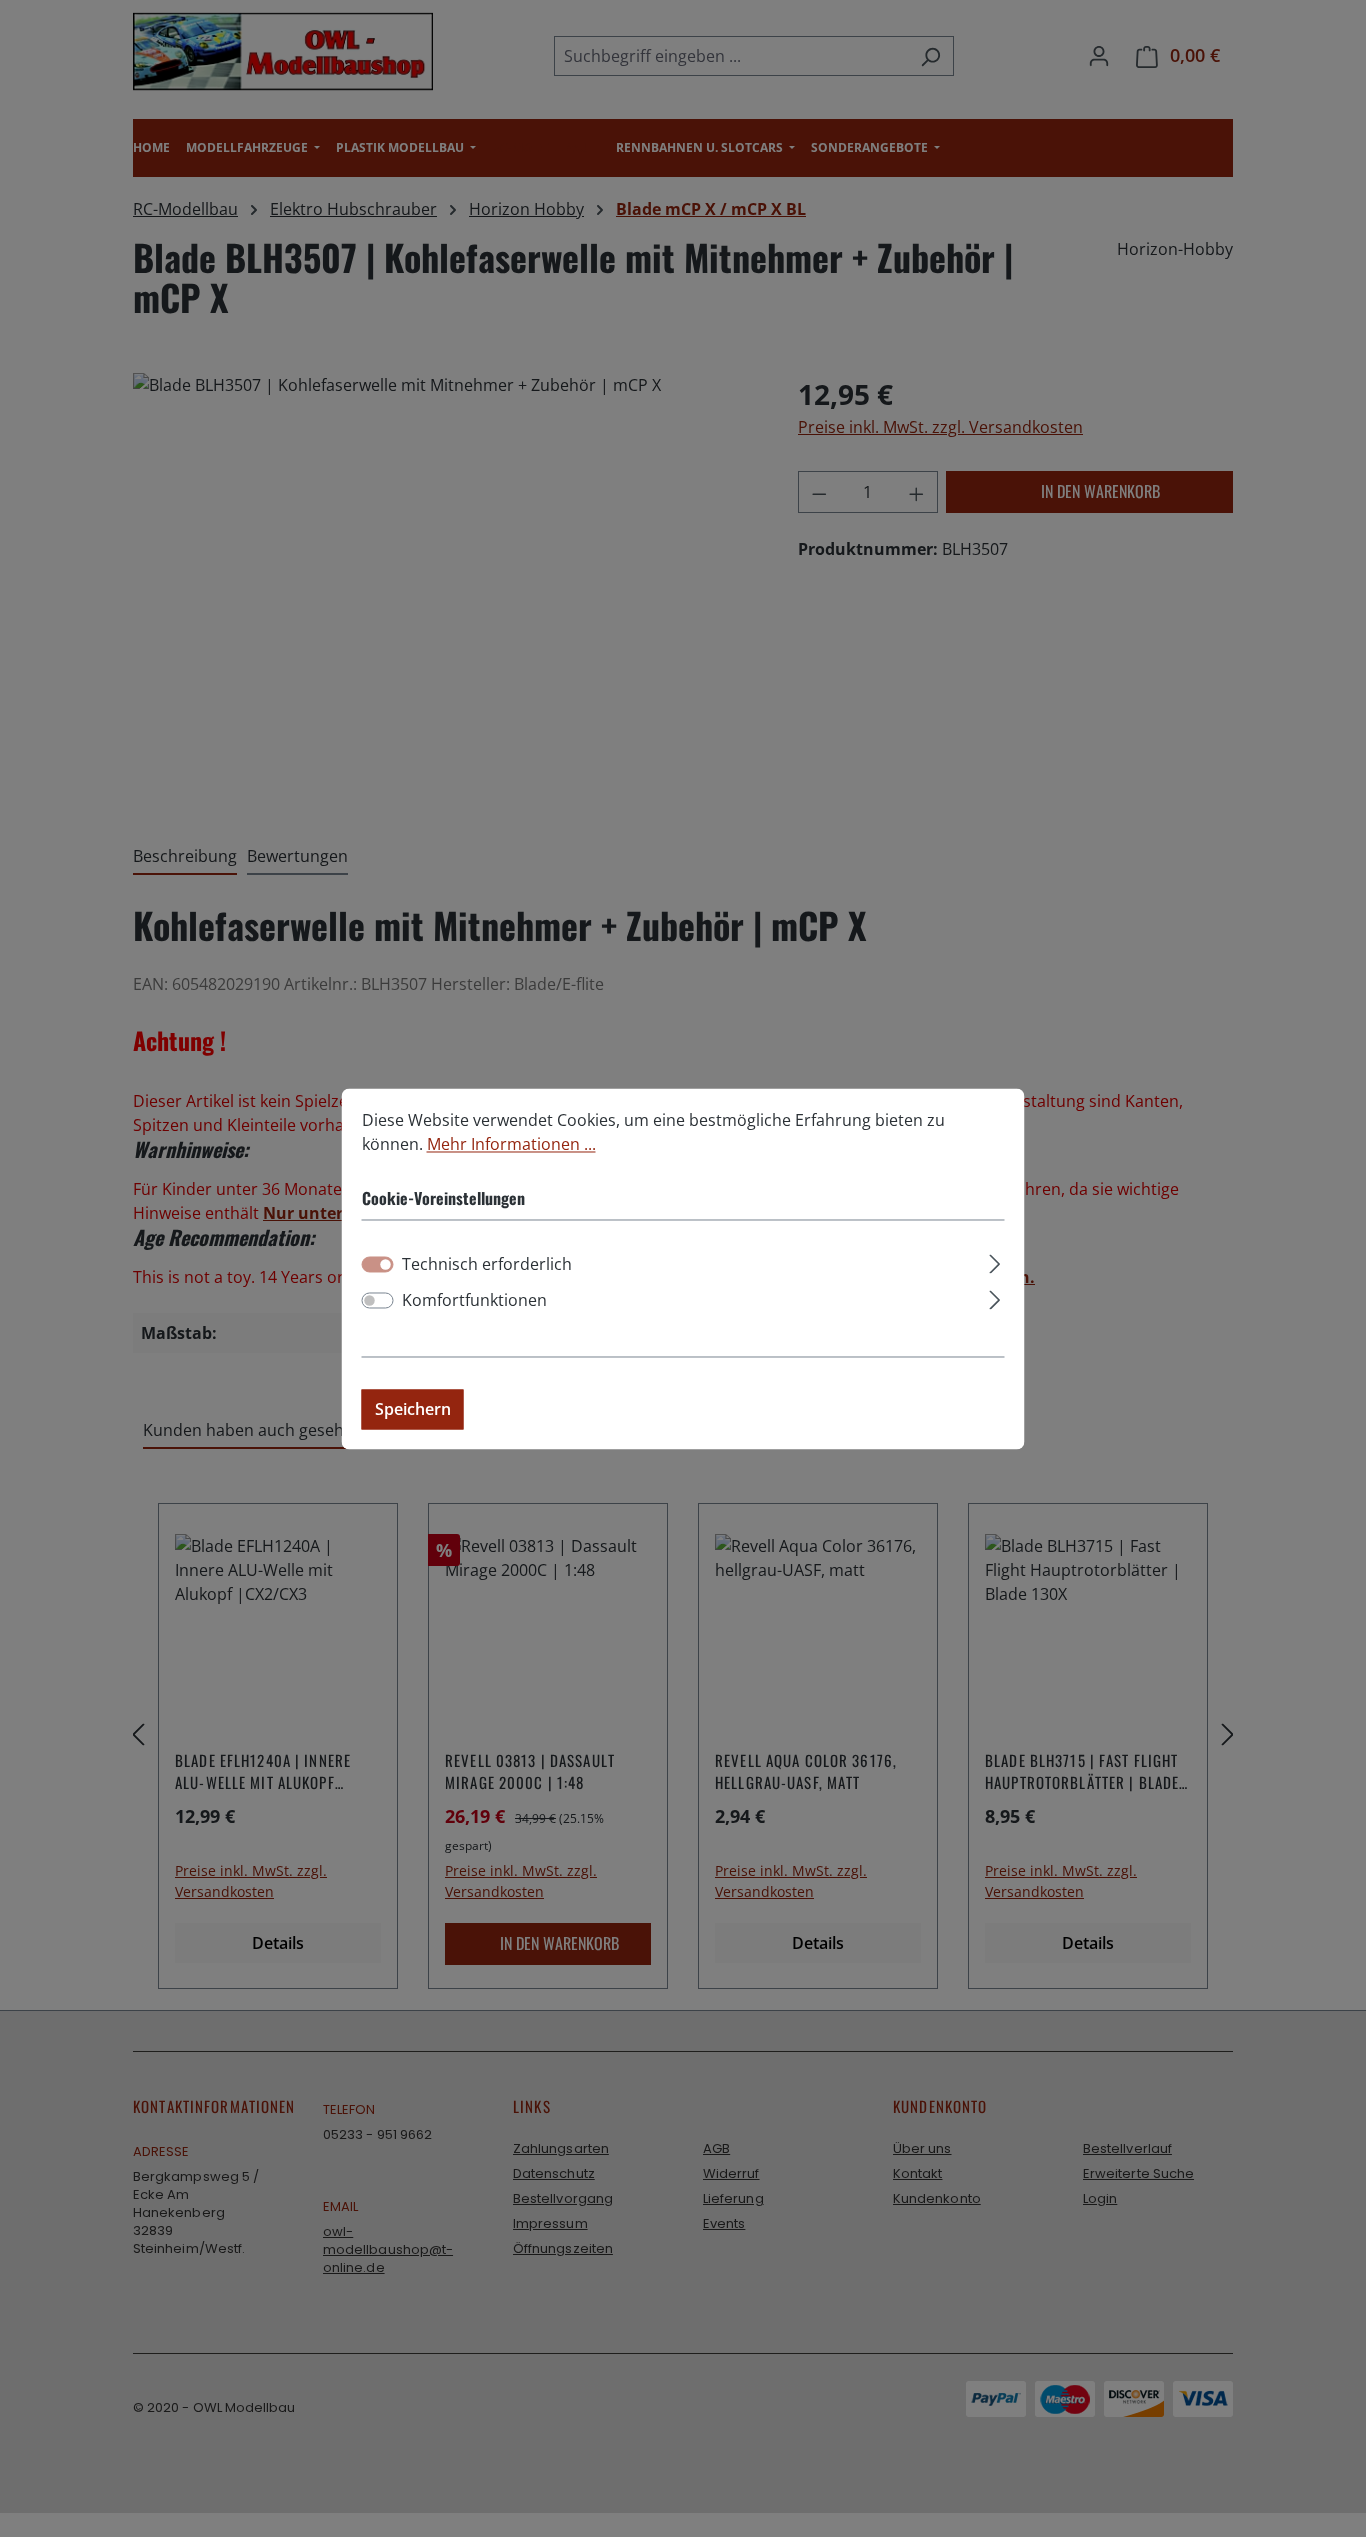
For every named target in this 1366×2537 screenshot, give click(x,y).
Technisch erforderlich (487, 1264)
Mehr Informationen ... (511, 1144)
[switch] (378, 1300)
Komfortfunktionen (474, 1300)
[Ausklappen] (994, 1260)
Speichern (413, 1409)
